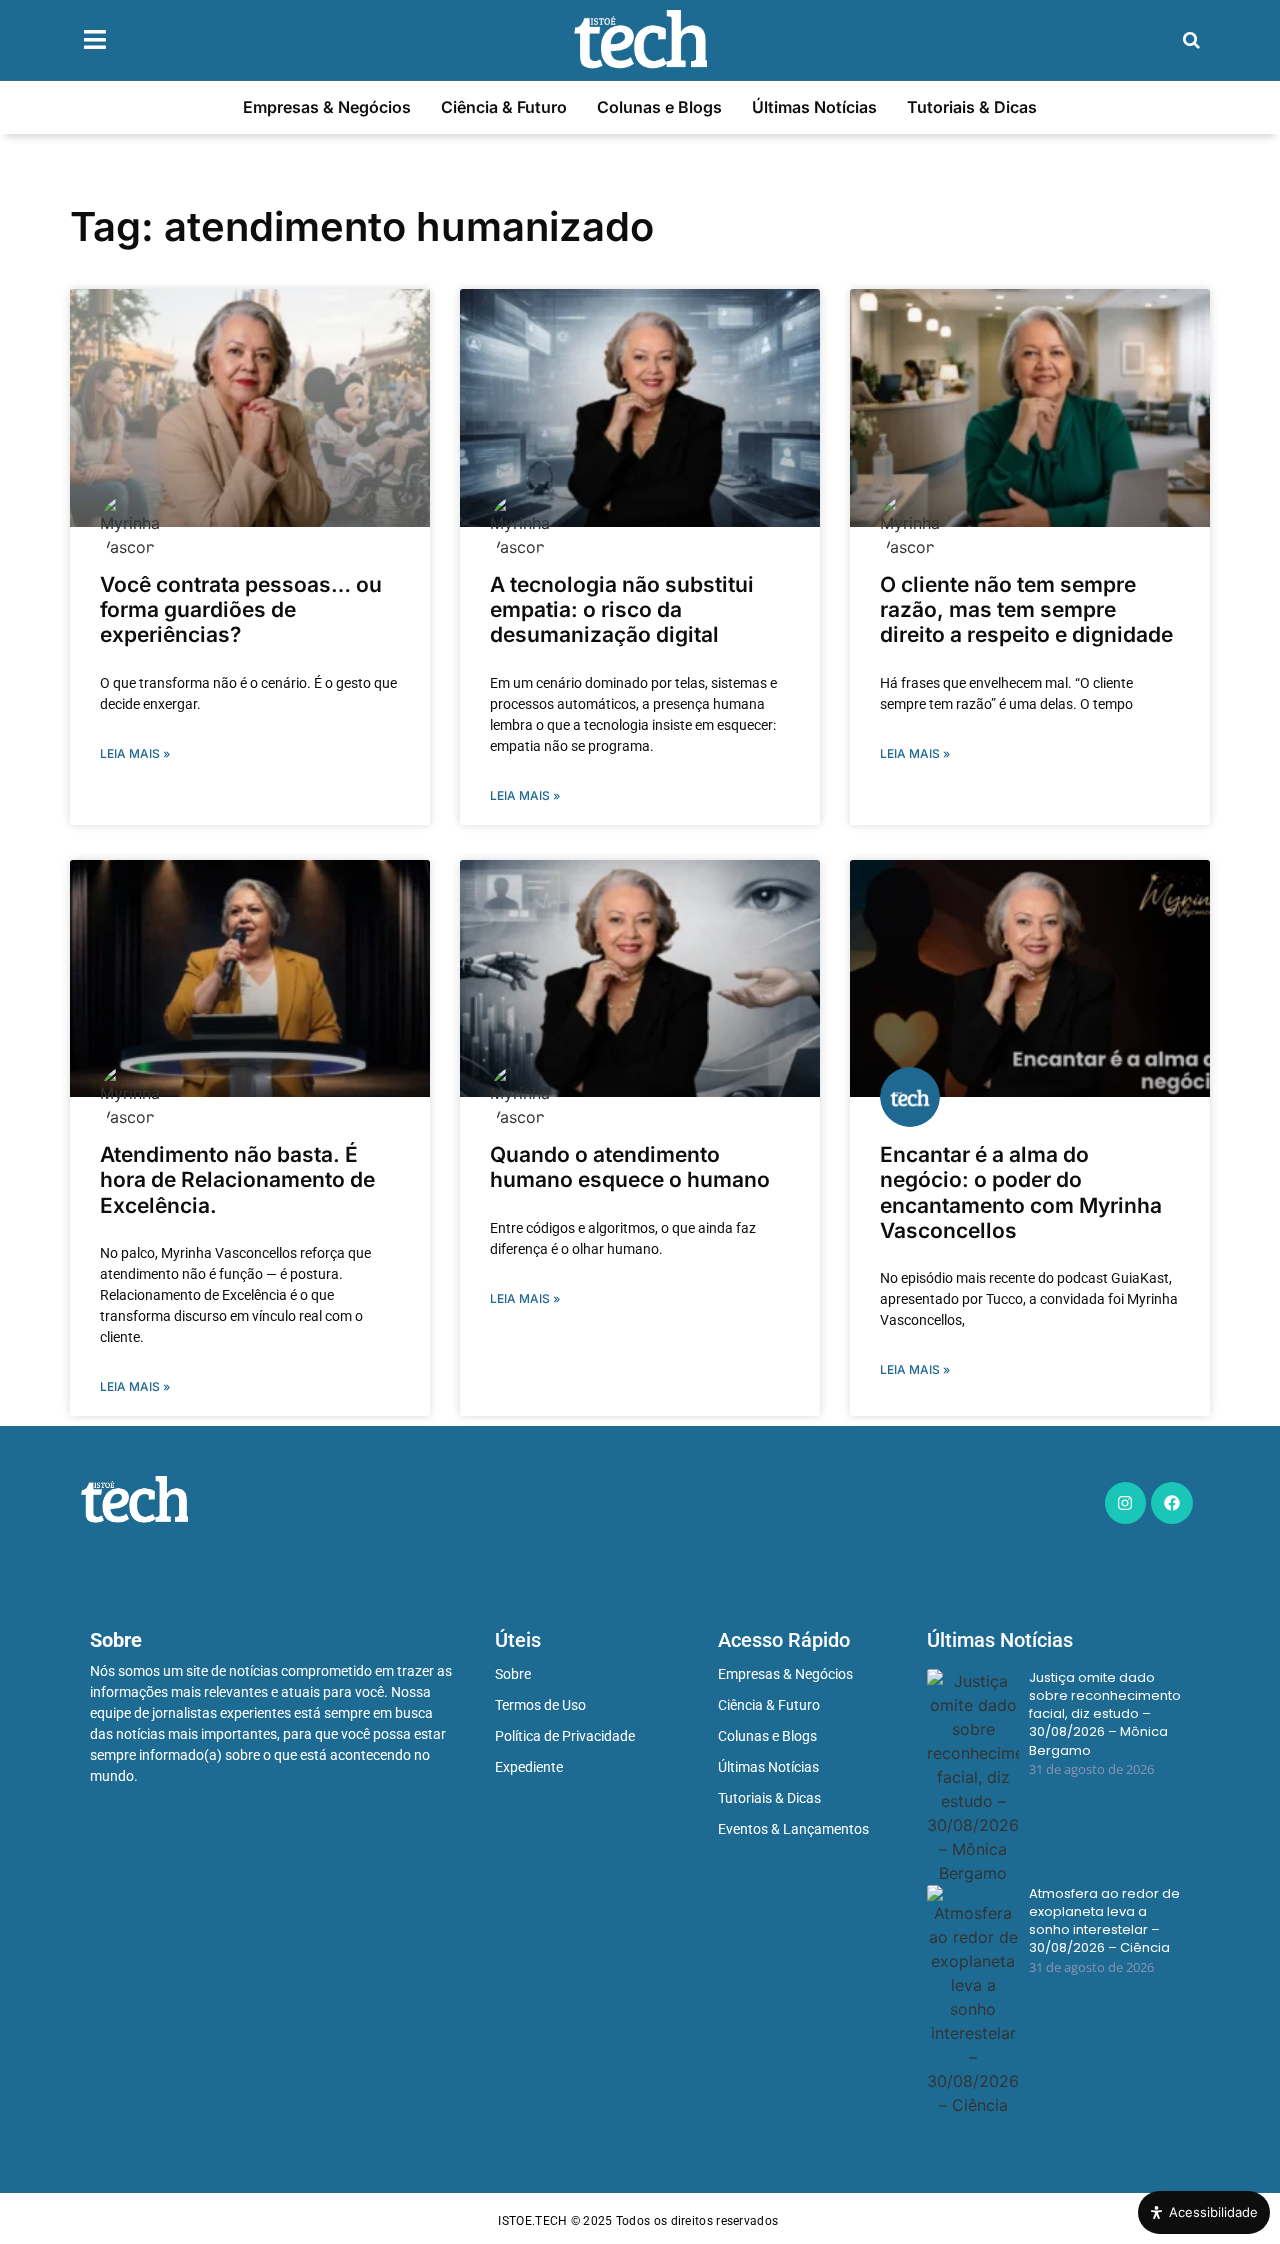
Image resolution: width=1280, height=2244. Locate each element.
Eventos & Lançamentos (793, 1829)
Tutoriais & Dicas (972, 107)
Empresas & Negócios (327, 107)
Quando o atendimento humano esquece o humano (630, 1167)
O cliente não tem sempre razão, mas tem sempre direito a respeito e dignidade (1026, 609)
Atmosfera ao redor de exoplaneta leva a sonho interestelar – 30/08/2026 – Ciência (1104, 1921)
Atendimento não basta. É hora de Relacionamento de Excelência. (237, 1179)
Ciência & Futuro (504, 107)
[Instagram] (1126, 1503)
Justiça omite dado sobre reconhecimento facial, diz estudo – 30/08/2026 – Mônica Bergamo (1105, 1714)
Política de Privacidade (565, 1736)
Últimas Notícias (814, 107)
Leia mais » (135, 753)
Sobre (513, 1674)
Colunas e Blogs (659, 107)
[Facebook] (1172, 1503)
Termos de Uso (540, 1705)
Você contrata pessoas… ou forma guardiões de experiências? (241, 609)
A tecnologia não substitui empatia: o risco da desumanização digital (622, 609)
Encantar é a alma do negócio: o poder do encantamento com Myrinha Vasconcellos (1021, 1192)
